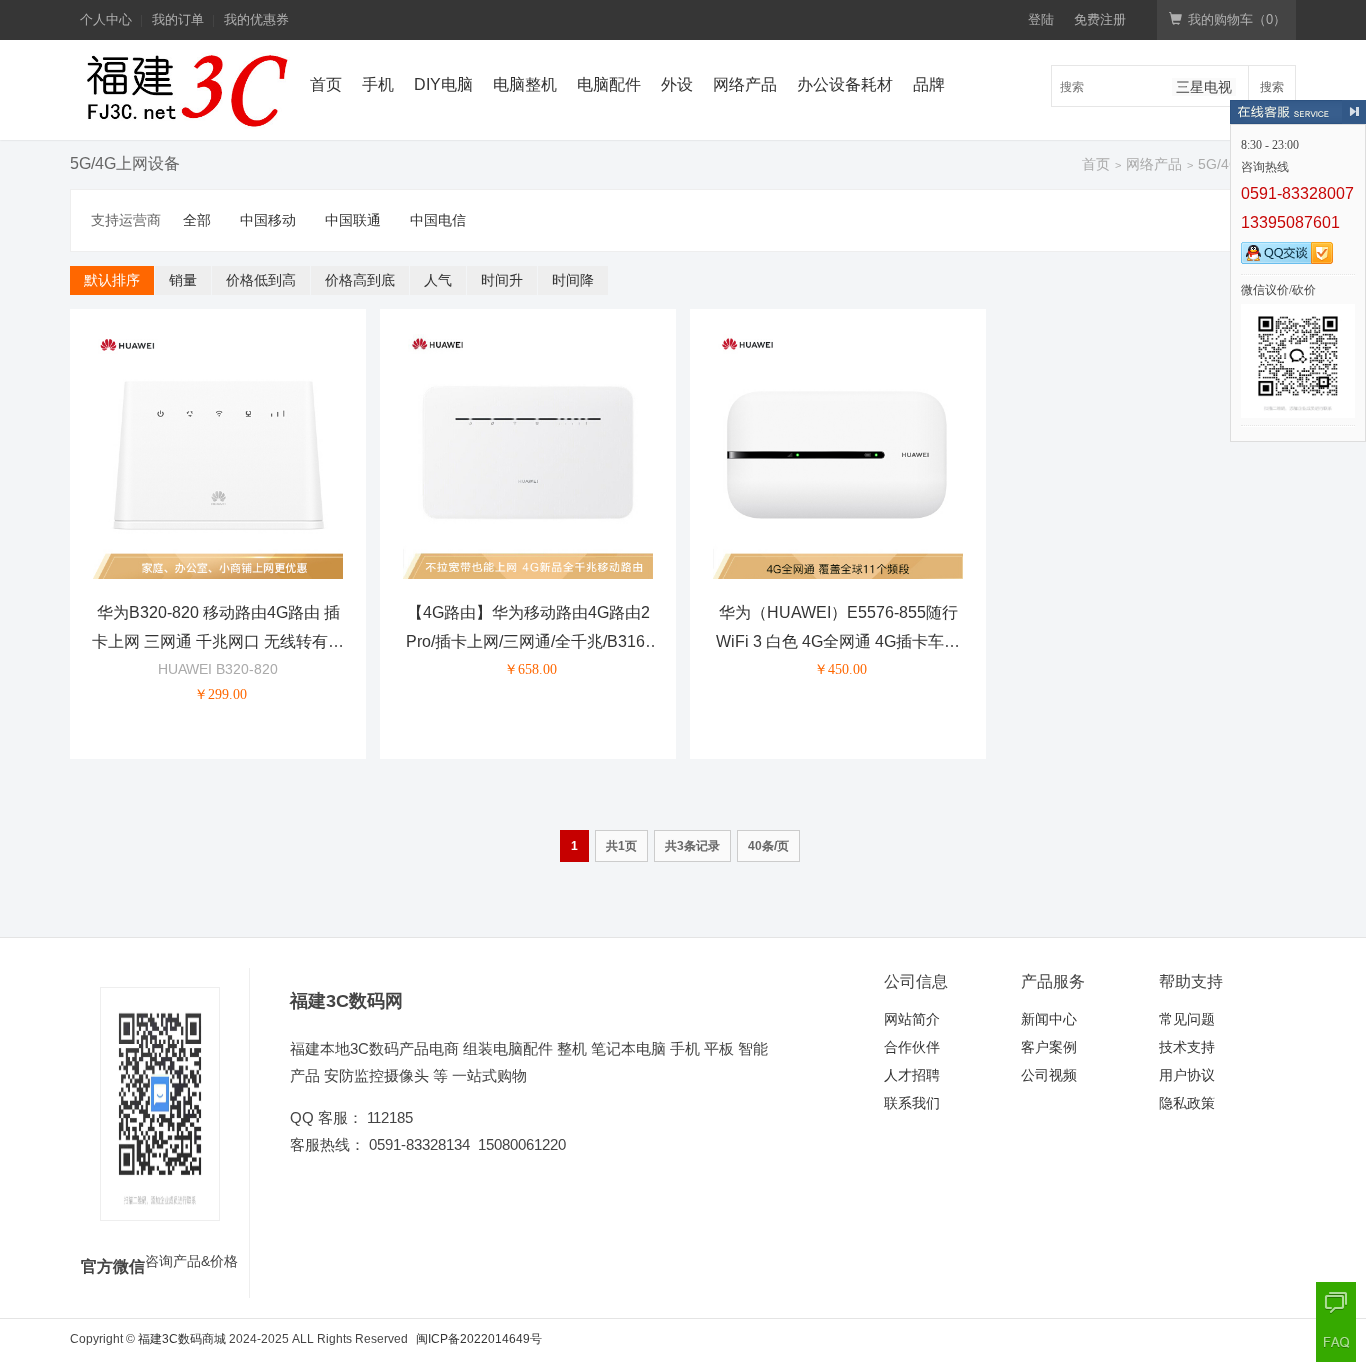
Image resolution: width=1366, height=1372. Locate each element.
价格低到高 (261, 280)
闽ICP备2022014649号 (479, 1339)
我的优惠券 (256, 19)
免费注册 (1100, 19)
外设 (677, 84)
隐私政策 (1187, 1103)
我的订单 (178, 19)
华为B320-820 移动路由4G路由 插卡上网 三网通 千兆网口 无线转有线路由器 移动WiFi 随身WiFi (218, 641)
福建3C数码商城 (182, 1339)
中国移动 (268, 220)
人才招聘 (912, 1075)
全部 (197, 220)
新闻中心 (1049, 1019)
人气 (438, 280)
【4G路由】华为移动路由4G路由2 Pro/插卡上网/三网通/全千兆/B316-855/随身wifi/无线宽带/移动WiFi (528, 641)
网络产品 (745, 84)
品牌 (929, 84)
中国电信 (438, 220)
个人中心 (106, 19)
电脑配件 (609, 84)
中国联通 (353, 220)
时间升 (502, 280)
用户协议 (1187, 1075)
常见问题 (1187, 1019)
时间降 (573, 280)
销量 (183, 280)
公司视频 (1049, 1075)
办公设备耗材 (845, 84)
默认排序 (112, 280)
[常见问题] (1336, 1342)
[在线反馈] (1336, 1302)
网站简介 (912, 1019)
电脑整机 (525, 84)
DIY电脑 (443, 84)
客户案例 (1049, 1047)
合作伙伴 (912, 1047)
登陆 (1041, 19)
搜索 (1272, 85)
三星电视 (1204, 87)
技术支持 (1187, 1047)
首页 (326, 84)
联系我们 (912, 1103)
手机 (378, 84)
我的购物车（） (1237, 19)
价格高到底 (360, 280)
